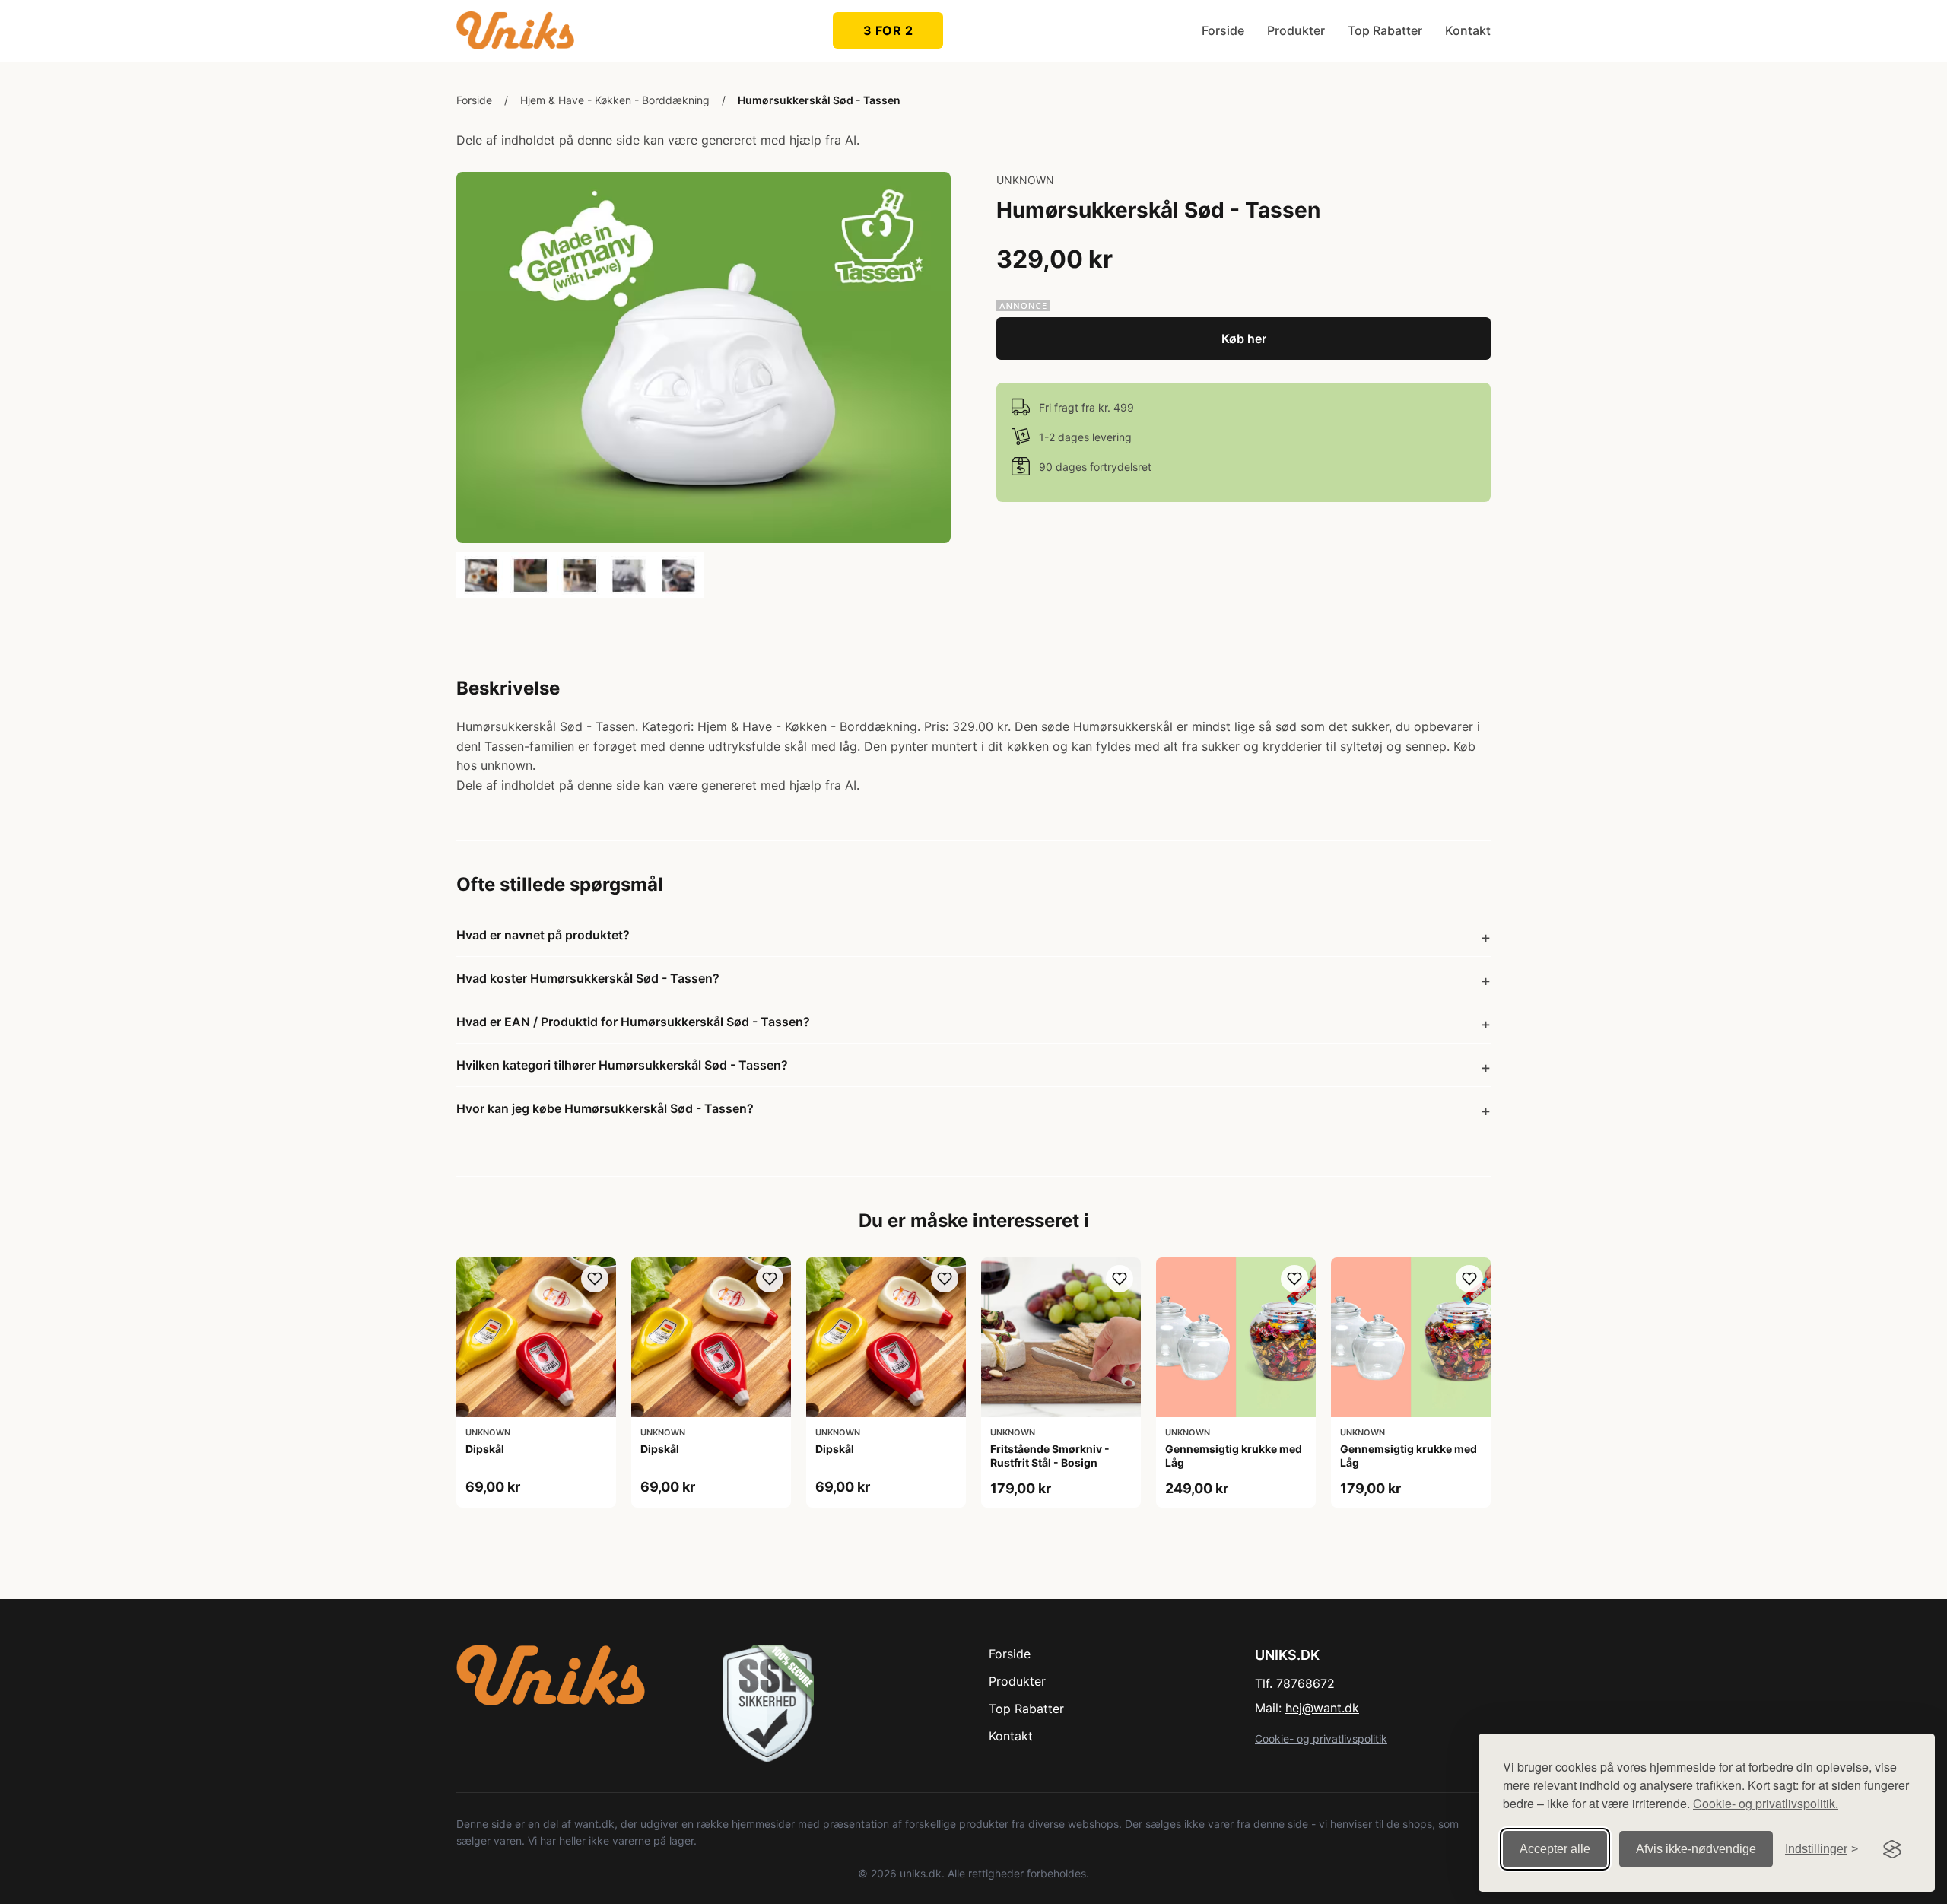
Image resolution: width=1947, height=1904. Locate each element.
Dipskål (485, 1449)
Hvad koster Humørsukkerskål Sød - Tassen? (588, 978)
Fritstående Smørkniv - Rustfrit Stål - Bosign (1050, 1456)
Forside (1223, 30)
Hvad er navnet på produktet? (543, 935)
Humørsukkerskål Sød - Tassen (819, 100)
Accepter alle (1555, 1849)
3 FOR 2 (888, 30)
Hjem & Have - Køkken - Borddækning (615, 100)
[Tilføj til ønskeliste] (595, 1279)
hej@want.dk (1322, 1708)
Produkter (1296, 30)
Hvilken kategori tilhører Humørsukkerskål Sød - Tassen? (622, 1065)
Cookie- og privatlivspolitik (1321, 1739)
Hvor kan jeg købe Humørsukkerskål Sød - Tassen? (605, 1108)
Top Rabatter (1385, 30)
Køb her (1244, 339)
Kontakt (1468, 30)
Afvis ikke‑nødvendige (1696, 1849)
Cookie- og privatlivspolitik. (1766, 1803)
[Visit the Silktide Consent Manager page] (1892, 1849)
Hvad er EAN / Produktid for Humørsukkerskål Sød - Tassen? (633, 1022)
